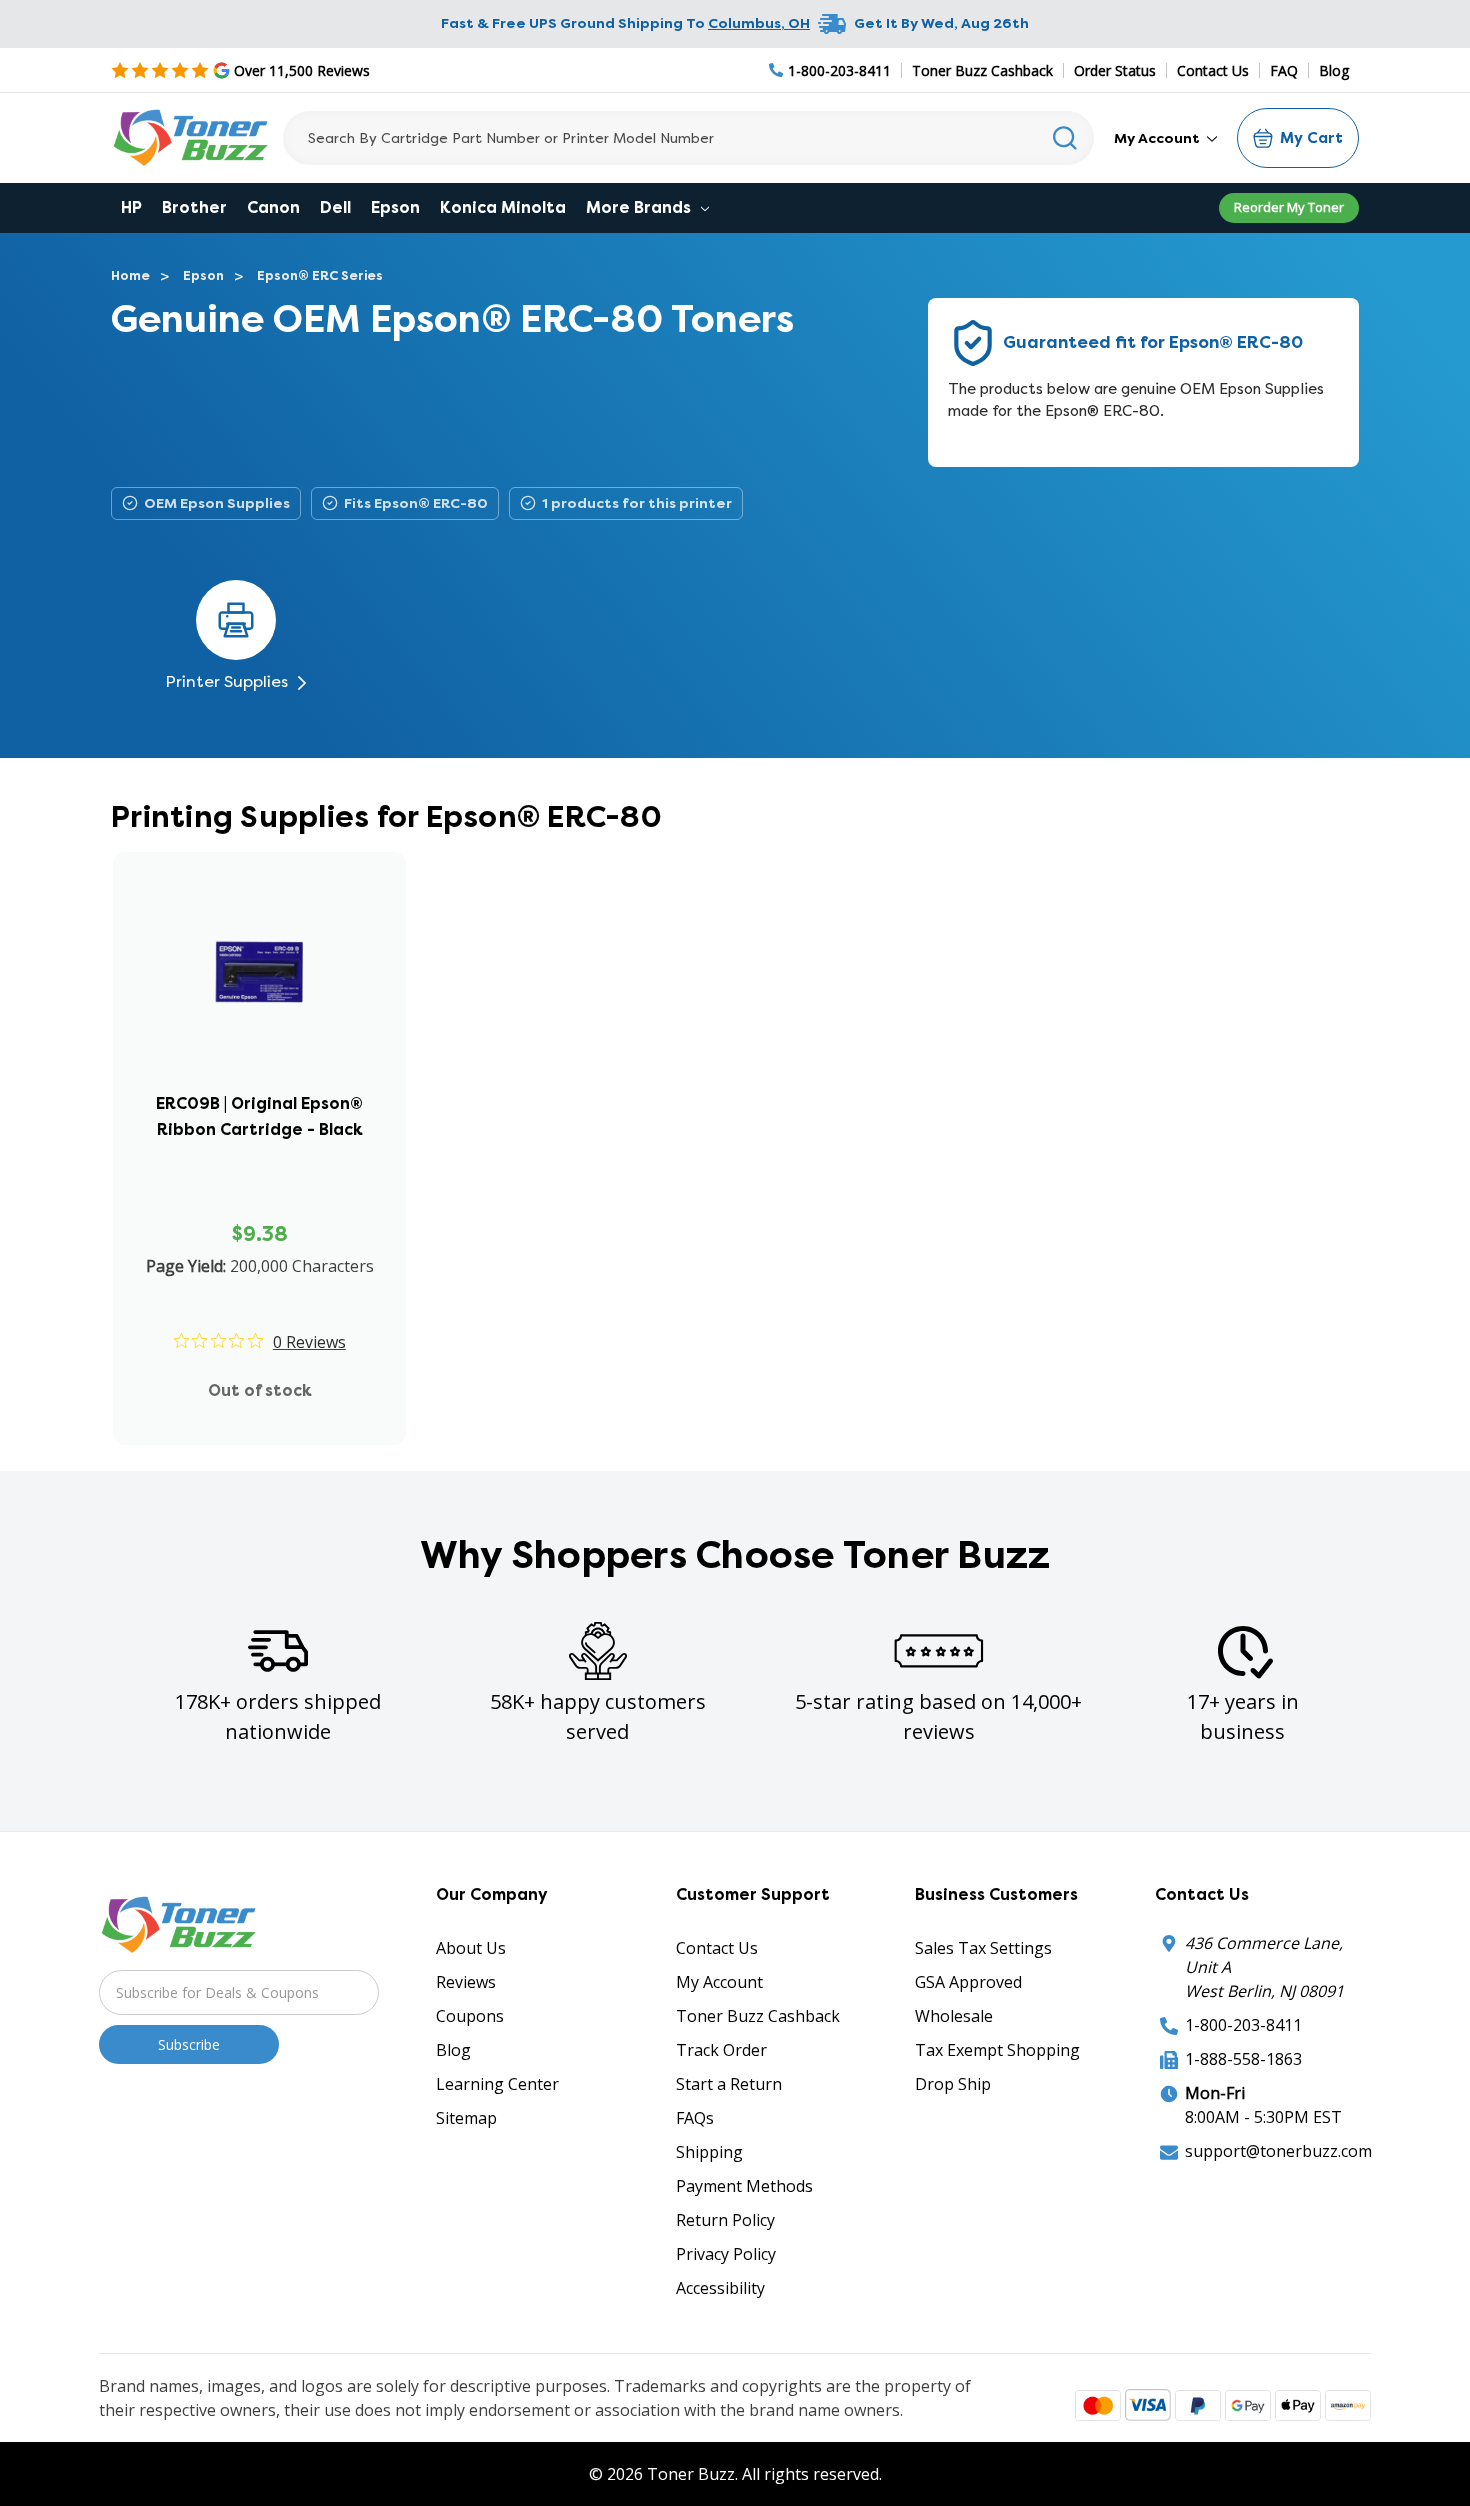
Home (130, 275)
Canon (273, 207)
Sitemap (466, 2118)
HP (131, 207)
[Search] (1065, 138)
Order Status (1115, 70)
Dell (335, 207)
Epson (395, 207)
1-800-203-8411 (1243, 2025)
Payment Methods (744, 2186)
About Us (471, 1948)
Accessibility (720, 2288)
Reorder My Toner (1289, 207)
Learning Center (497, 2084)
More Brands (640, 207)
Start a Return (729, 2084)
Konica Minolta (503, 207)
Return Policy (725, 2220)
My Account (1158, 138)
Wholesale (954, 2016)
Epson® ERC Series (320, 275)
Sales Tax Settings (983, 1948)
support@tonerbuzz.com (1278, 2151)
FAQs (695, 2118)
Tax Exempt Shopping (997, 2050)
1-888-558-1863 (1243, 2059)
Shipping (709, 2152)
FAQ (1284, 70)
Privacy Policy (726, 2254)
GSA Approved (968, 1982)
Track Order (721, 2050)
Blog (1334, 70)
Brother (194, 207)
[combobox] (688, 138)
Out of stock (260, 1390)
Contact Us (1213, 70)
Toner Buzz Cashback (982, 70)
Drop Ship (953, 2084)
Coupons (470, 2016)
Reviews (466, 1982)
